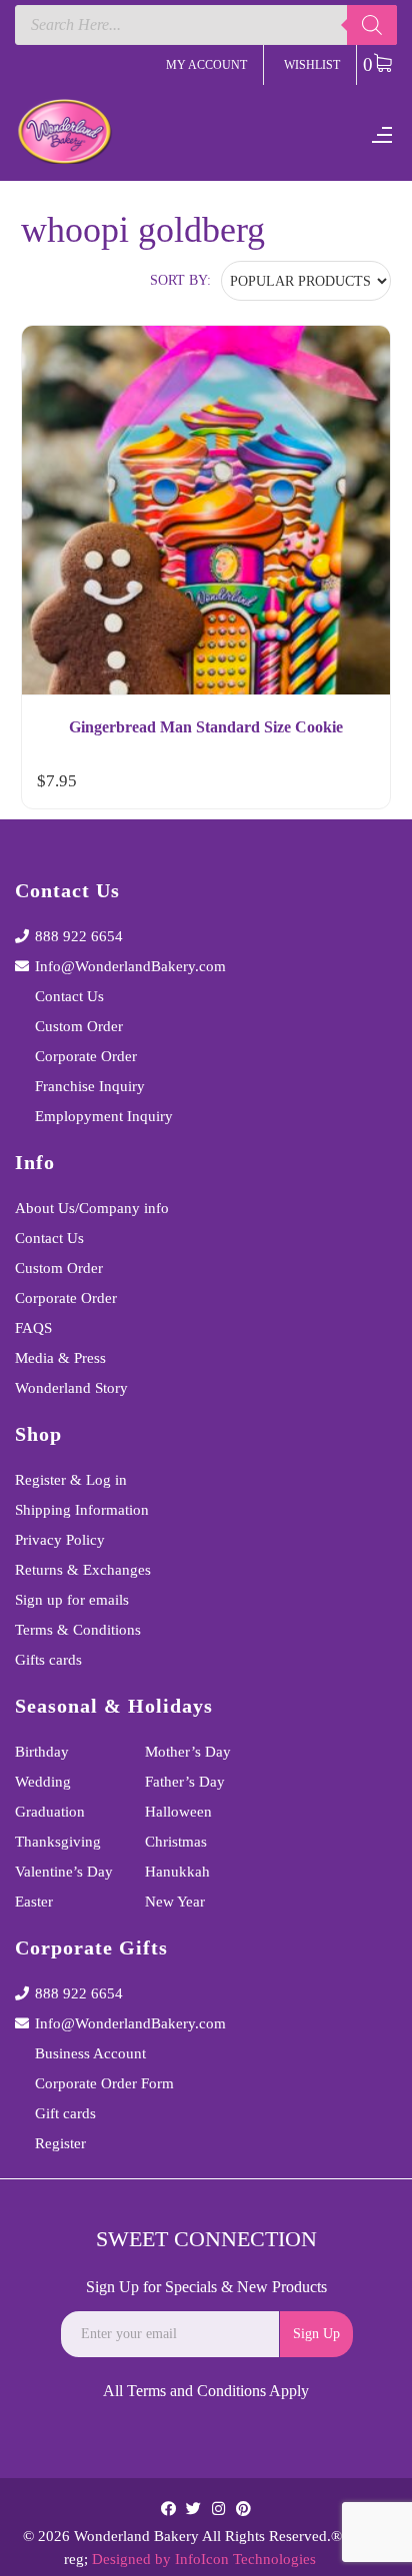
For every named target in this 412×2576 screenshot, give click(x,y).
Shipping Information (82, 1510)
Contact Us (69, 996)
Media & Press (60, 1358)
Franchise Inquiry (90, 1086)
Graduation (50, 1812)
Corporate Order (86, 1056)
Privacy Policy (60, 1540)
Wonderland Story (71, 1388)
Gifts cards (48, 1660)
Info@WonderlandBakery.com (130, 966)
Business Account (90, 2053)
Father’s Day (185, 1782)
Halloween (178, 1812)
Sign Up (316, 2334)
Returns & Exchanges (83, 1570)
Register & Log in (71, 1480)
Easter (34, 1902)
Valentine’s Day (64, 1872)
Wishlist (312, 65)
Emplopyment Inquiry (104, 1116)
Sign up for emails (72, 1600)
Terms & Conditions (78, 1630)
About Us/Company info (92, 1208)
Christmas (176, 1842)
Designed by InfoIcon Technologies (204, 2559)
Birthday (42, 1752)
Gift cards (65, 2113)
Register (60, 2143)
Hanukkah (177, 1872)
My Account (206, 65)
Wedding (43, 1782)
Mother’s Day (188, 1752)
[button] (357, 785)
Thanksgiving (58, 1842)
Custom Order (79, 1026)
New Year (175, 1902)
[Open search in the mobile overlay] (206, 25)
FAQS (33, 1328)
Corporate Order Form (104, 2083)
